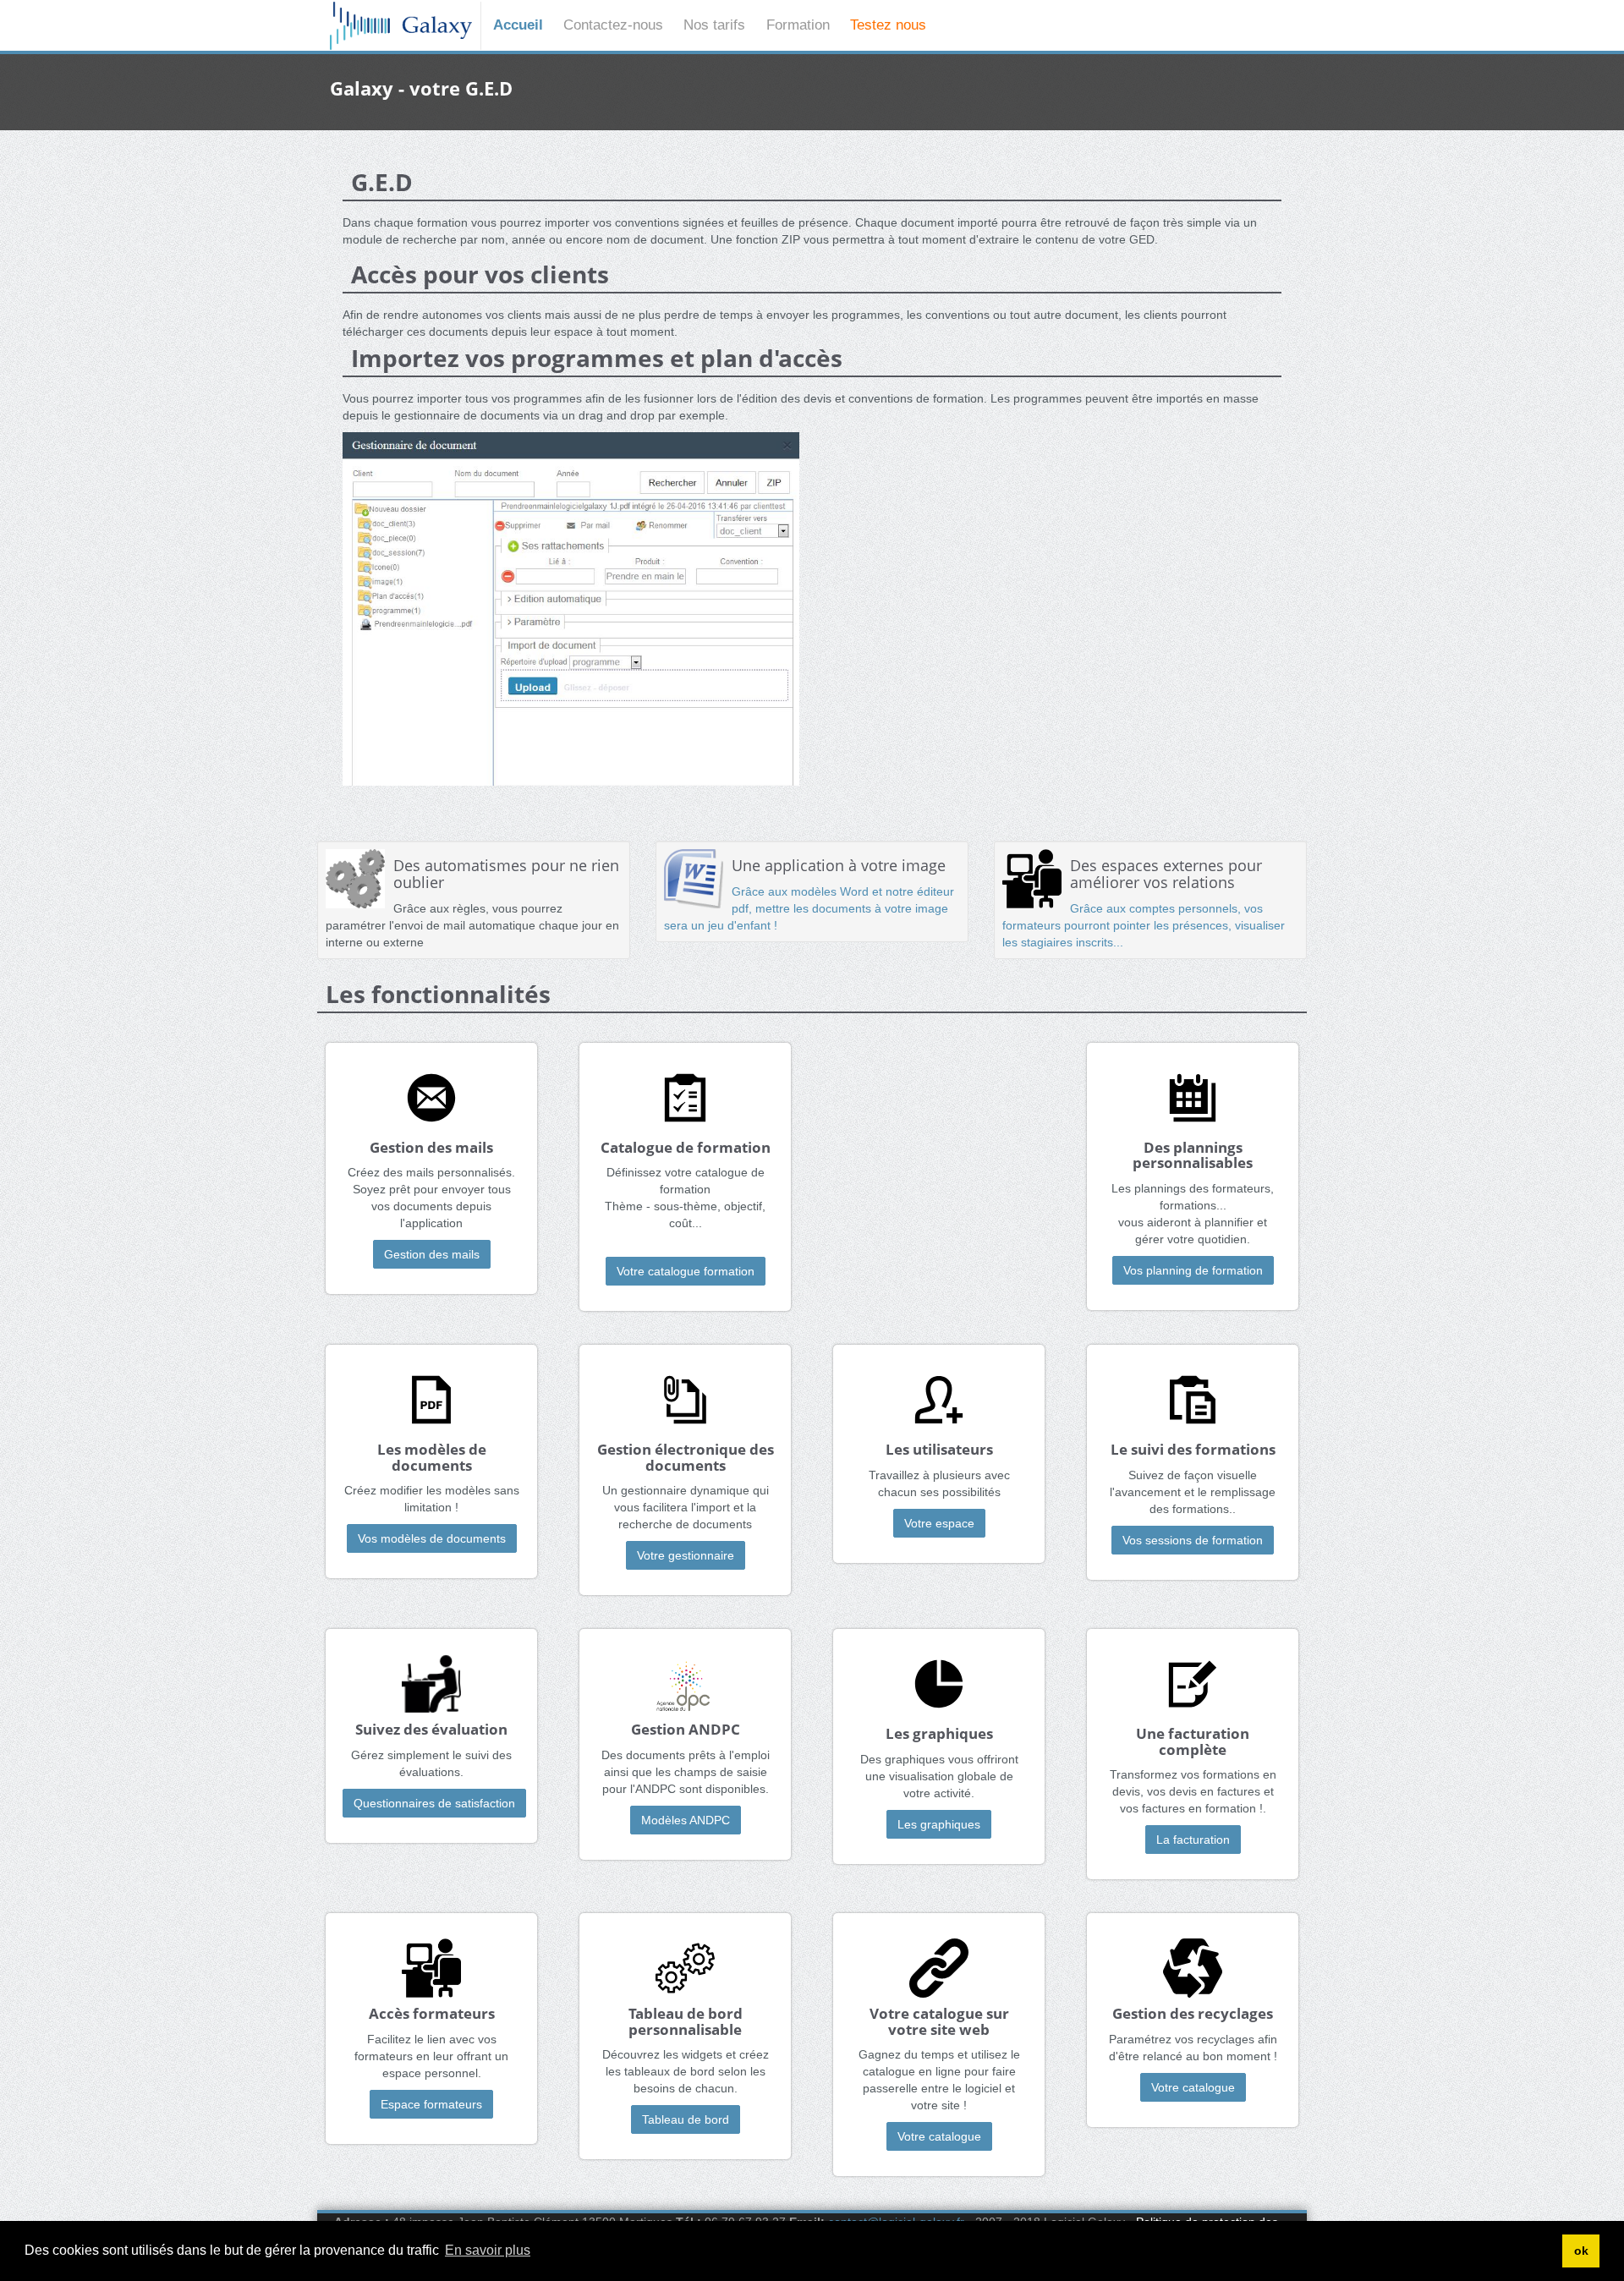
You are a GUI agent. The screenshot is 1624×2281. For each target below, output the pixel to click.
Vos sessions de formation (1193, 1540)
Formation (798, 25)
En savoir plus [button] (488, 2250)
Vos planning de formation (1193, 1270)
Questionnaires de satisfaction (434, 1803)
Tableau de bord (686, 2119)
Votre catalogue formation (686, 1271)
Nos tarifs (714, 25)
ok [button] (1581, 2251)
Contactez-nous (613, 25)
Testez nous (888, 25)
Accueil (518, 25)
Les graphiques (939, 1824)
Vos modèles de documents (432, 1538)
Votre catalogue (939, 2136)
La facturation (1193, 1840)
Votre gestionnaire (686, 1555)
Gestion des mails (432, 1254)
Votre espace (939, 1523)
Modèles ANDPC (686, 1820)
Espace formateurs (431, 2104)
